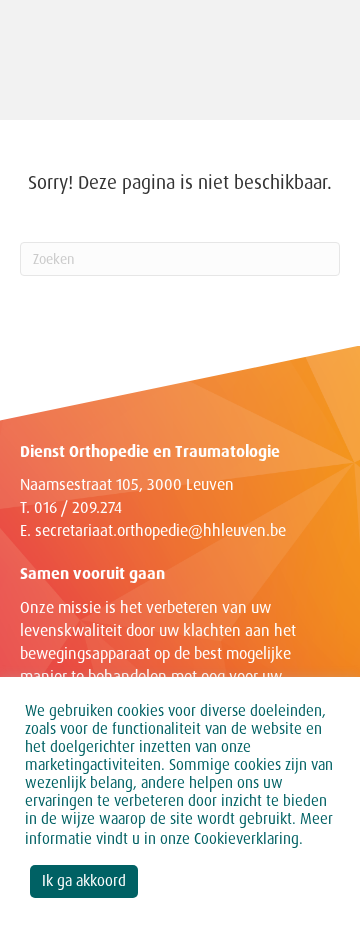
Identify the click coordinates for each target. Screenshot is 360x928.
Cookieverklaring (246, 839)
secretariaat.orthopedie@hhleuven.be (160, 530)
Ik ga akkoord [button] (84, 881)
